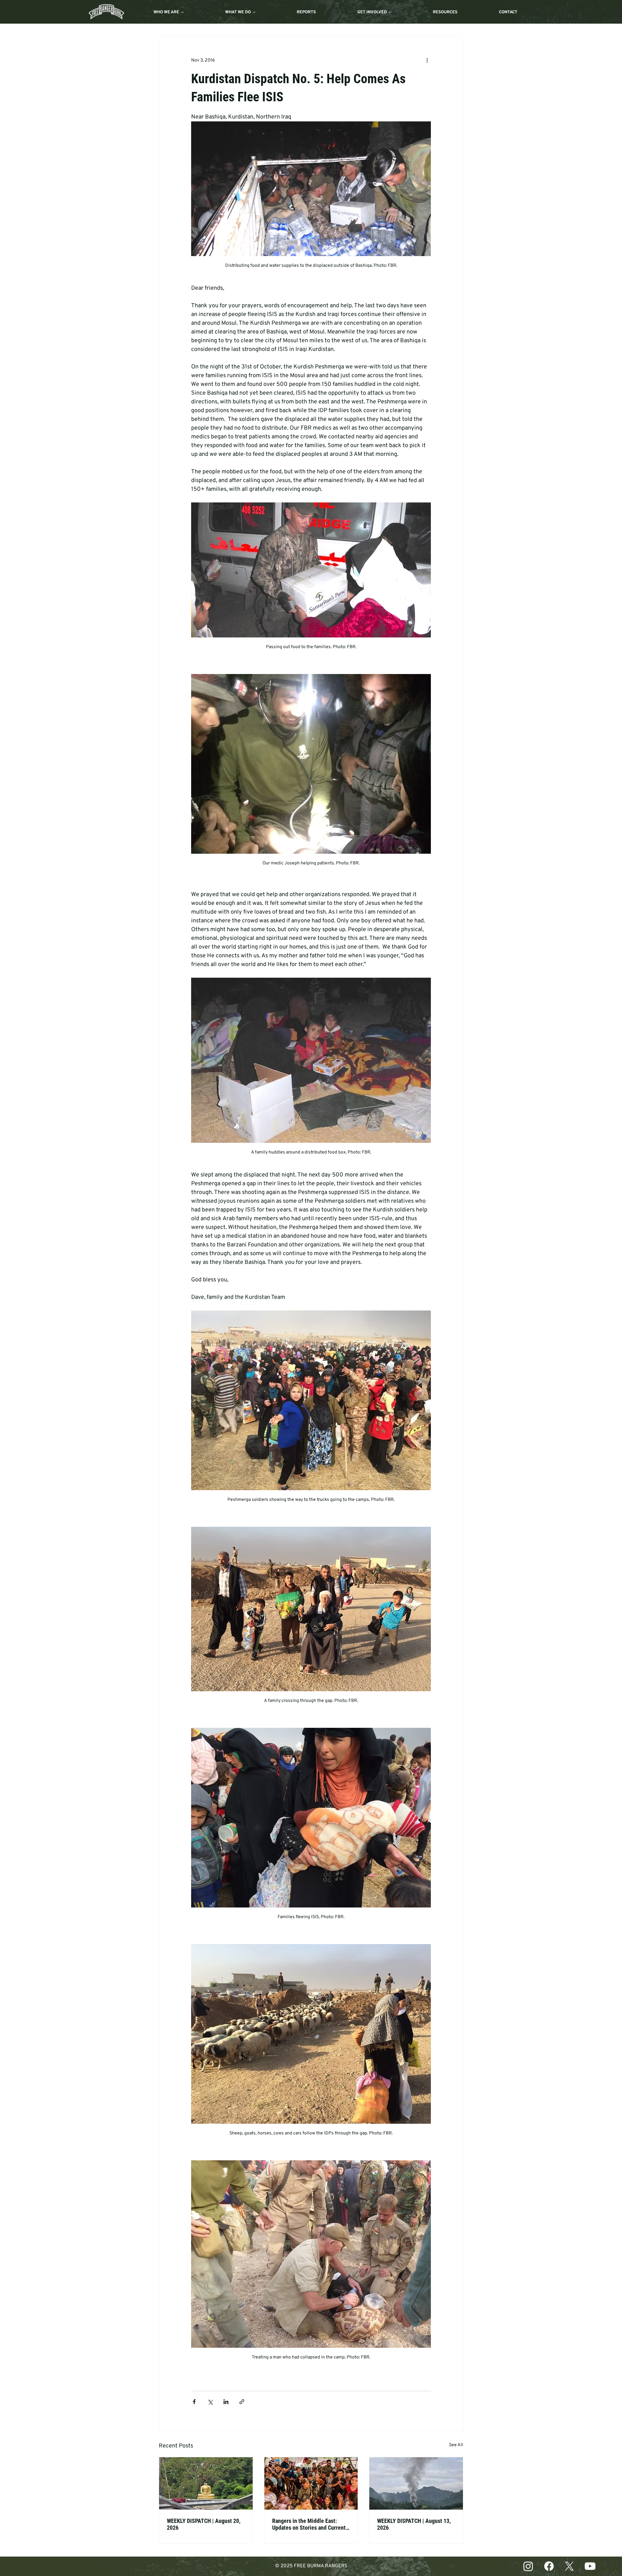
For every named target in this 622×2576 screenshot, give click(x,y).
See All (456, 2445)
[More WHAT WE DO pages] (254, 12)
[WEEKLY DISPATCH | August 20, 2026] (206, 2483)
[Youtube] (590, 2566)
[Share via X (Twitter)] (210, 2402)
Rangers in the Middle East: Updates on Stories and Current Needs (309, 2524)
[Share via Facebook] (194, 2402)
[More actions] (427, 60)
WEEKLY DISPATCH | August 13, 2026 (414, 2524)
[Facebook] (549, 2566)
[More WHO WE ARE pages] (182, 12)
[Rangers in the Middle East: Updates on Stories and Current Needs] (311, 2483)
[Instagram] (528, 2566)
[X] (569, 2566)
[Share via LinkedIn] (226, 2402)
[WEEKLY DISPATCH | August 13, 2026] (416, 2483)
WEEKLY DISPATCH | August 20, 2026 (204, 2524)
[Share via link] (242, 2402)
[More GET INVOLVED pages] (390, 12)
